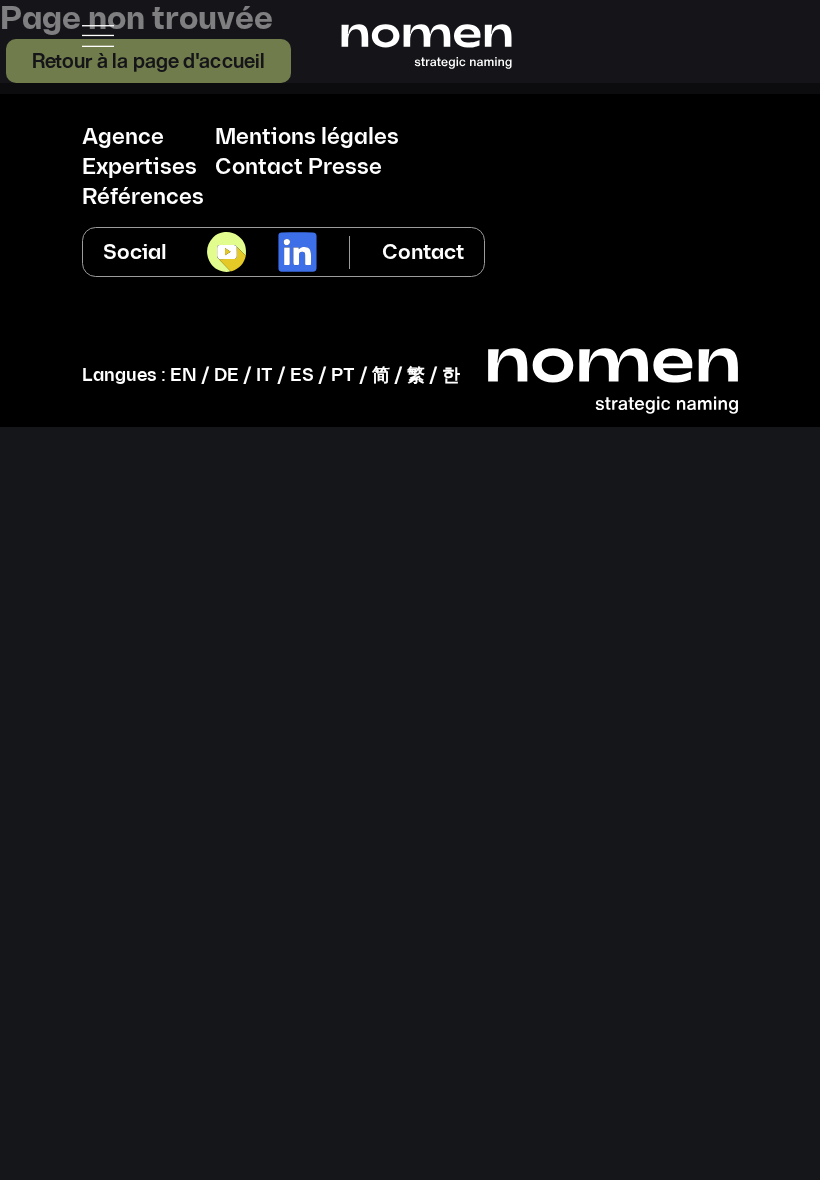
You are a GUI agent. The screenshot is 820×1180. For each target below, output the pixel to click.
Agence (123, 138)
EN (183, 375)
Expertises (139, 168)
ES (302, 375)
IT (264, 375)
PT (343, 375)
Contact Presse (298, 168)
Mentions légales (307, 138)
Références (143, 198)
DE (226, 375)
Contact (423, 252)
